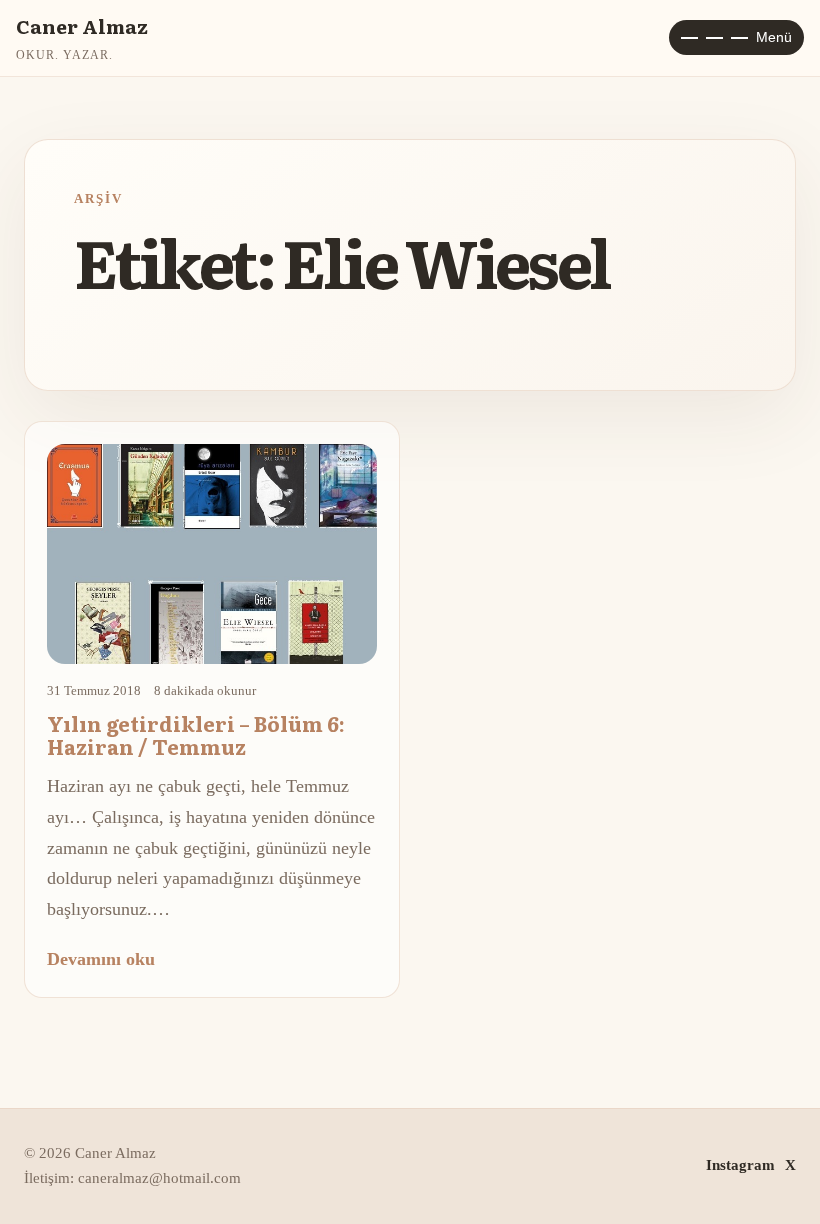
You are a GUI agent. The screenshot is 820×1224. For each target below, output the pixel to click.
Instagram (740, 1165)
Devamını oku (101, 959)
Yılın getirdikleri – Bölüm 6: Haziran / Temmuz (196, 734)
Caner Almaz (82, 25)
